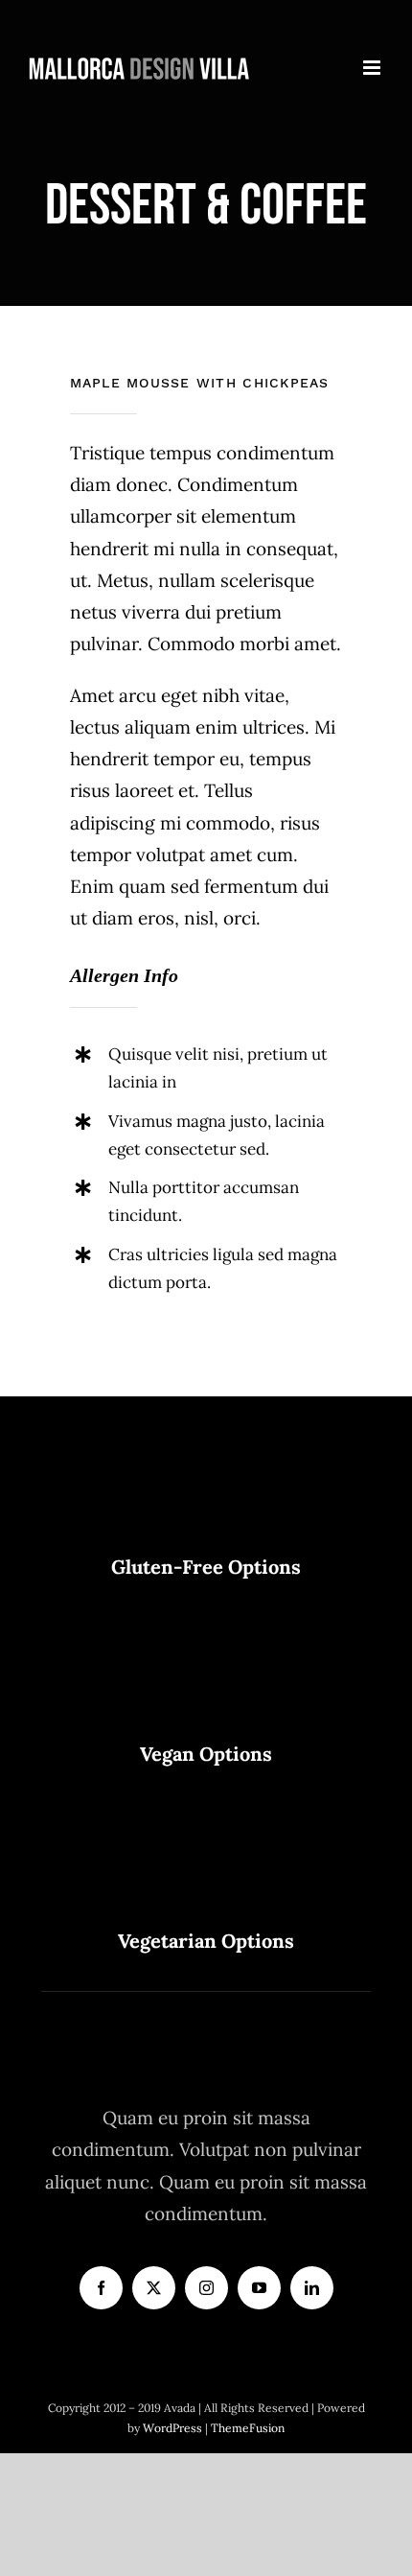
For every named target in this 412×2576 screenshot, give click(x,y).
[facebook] (101, 2288)
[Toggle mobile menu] (373, 68)
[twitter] (154, 2288)
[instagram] (206, 2288)
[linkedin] (312, 2288)
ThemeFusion (248, 2428)
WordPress (174, 2428)
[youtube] (259, 2288)
